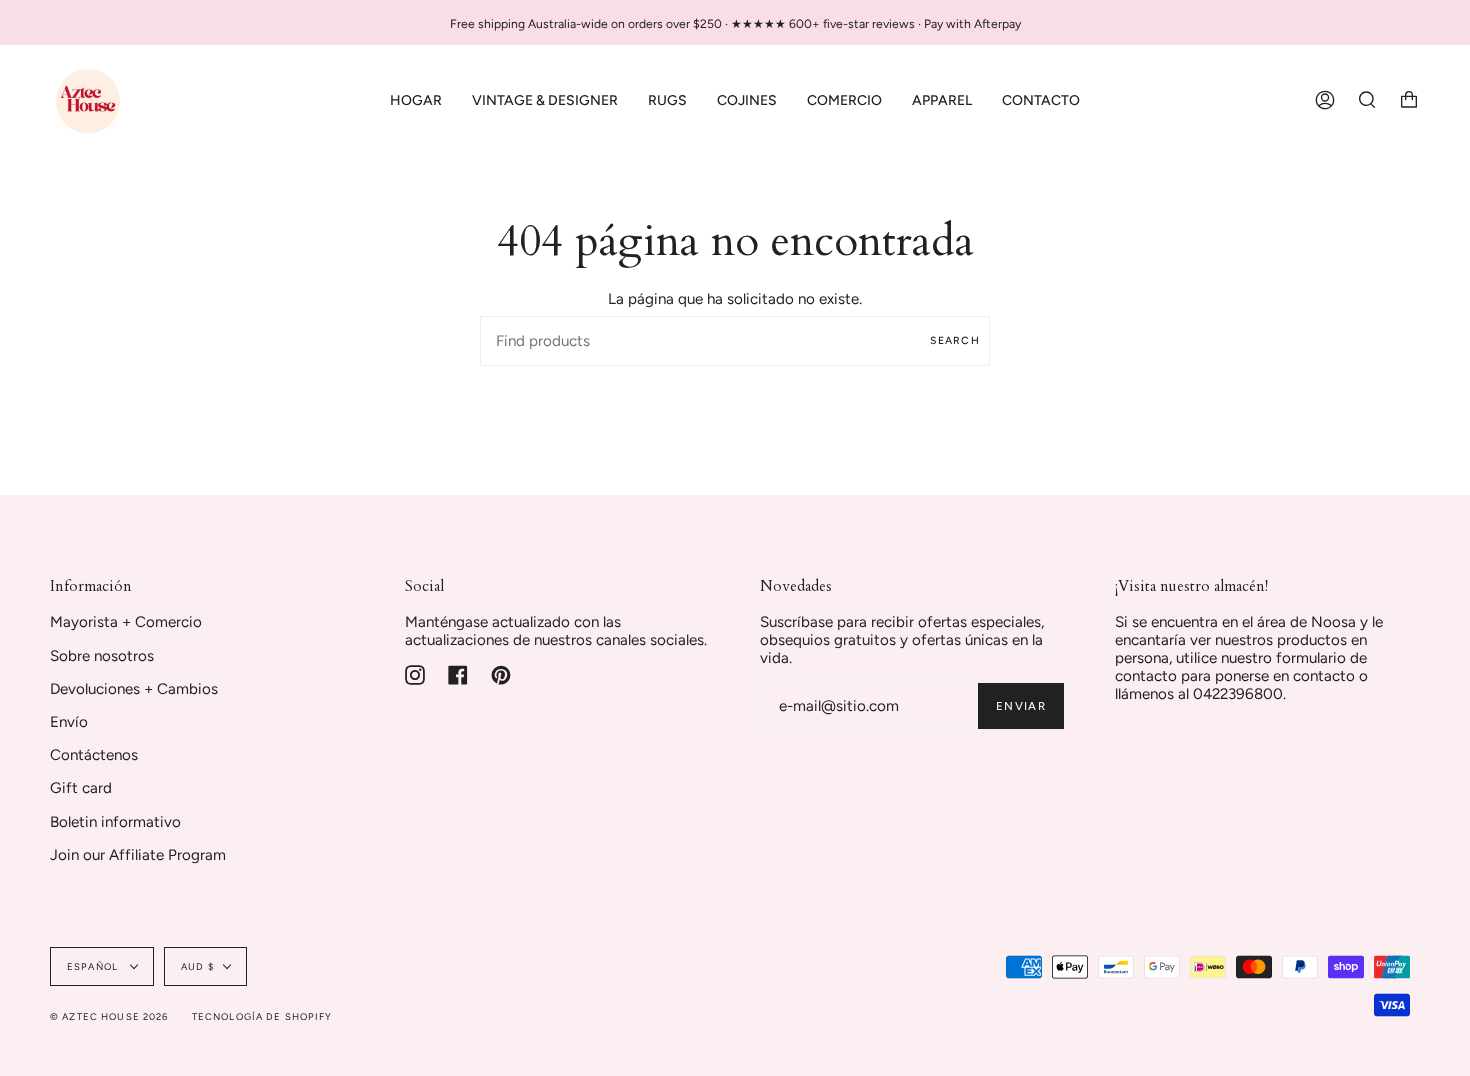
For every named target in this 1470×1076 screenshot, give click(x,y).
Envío (69, 722)
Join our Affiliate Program (138, 855)
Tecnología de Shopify (262, 1016)
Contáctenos (94, 755)
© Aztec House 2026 (109, 1016)
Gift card (81, 788)
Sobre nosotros (102, 656)
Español (94, 966)
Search (955, 340)
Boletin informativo (115, 822)
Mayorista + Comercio (126, 622)
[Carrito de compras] (1409, 100)
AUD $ (197, 966)
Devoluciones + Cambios (134, 689)
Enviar (1021, 706)
